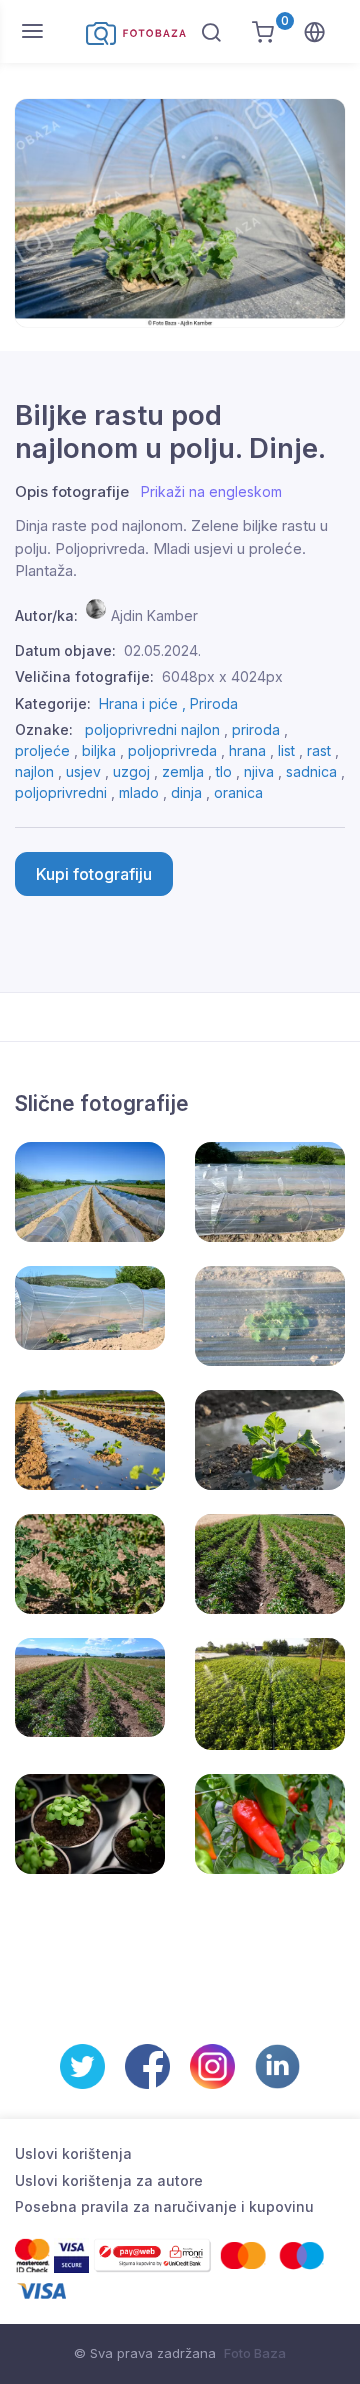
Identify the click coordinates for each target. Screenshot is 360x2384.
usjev (83, 771)
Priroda (214, 703)
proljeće (42, 750)
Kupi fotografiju (94, 874)
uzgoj (131, 771)
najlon (34, 771)
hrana (247, 750)
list (286, 750)
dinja (186, 792)
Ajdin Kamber (154, 615)
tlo (224, 771)
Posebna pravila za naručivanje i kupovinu (164, 2206)
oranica (238, 792)
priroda (256, 729)
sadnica (311, 771)
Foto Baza (255, 2353)
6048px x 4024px (222, 676)
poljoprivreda (172, 750)
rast (319, 750)
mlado (139, 792)
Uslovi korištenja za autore (109, 2180)
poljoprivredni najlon (152, 729)
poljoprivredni (61, 792)
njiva (259, 771)
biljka (99, 750)
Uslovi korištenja (73, 2153)
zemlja (183, 771)
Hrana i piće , (144, 703)
